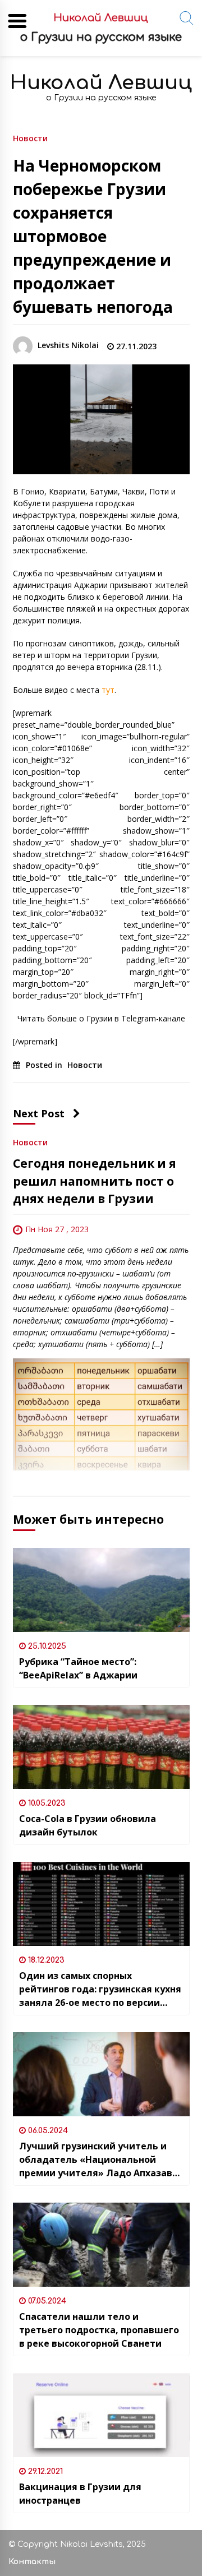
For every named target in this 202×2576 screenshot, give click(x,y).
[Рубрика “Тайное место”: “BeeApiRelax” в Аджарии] (101, 1590)
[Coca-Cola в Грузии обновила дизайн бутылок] (101, 1747)
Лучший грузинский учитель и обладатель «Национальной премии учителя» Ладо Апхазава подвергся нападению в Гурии (98, 2160)
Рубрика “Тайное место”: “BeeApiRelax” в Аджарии (78, 1668)
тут (108, 690)
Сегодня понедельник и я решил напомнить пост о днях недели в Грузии (95, 1181)
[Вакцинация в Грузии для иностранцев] (101, 2415)
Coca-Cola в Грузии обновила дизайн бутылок (88, 1825)
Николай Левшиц (101, 83)
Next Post (39, 1113)
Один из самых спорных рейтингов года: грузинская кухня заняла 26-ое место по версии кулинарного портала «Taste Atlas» (100, 1989)
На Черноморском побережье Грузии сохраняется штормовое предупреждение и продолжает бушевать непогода (93, 236)
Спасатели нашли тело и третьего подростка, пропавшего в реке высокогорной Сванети (99, 2330)
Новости (30, 138)
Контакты (32, 2562)
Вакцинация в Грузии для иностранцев (80, 2494)
